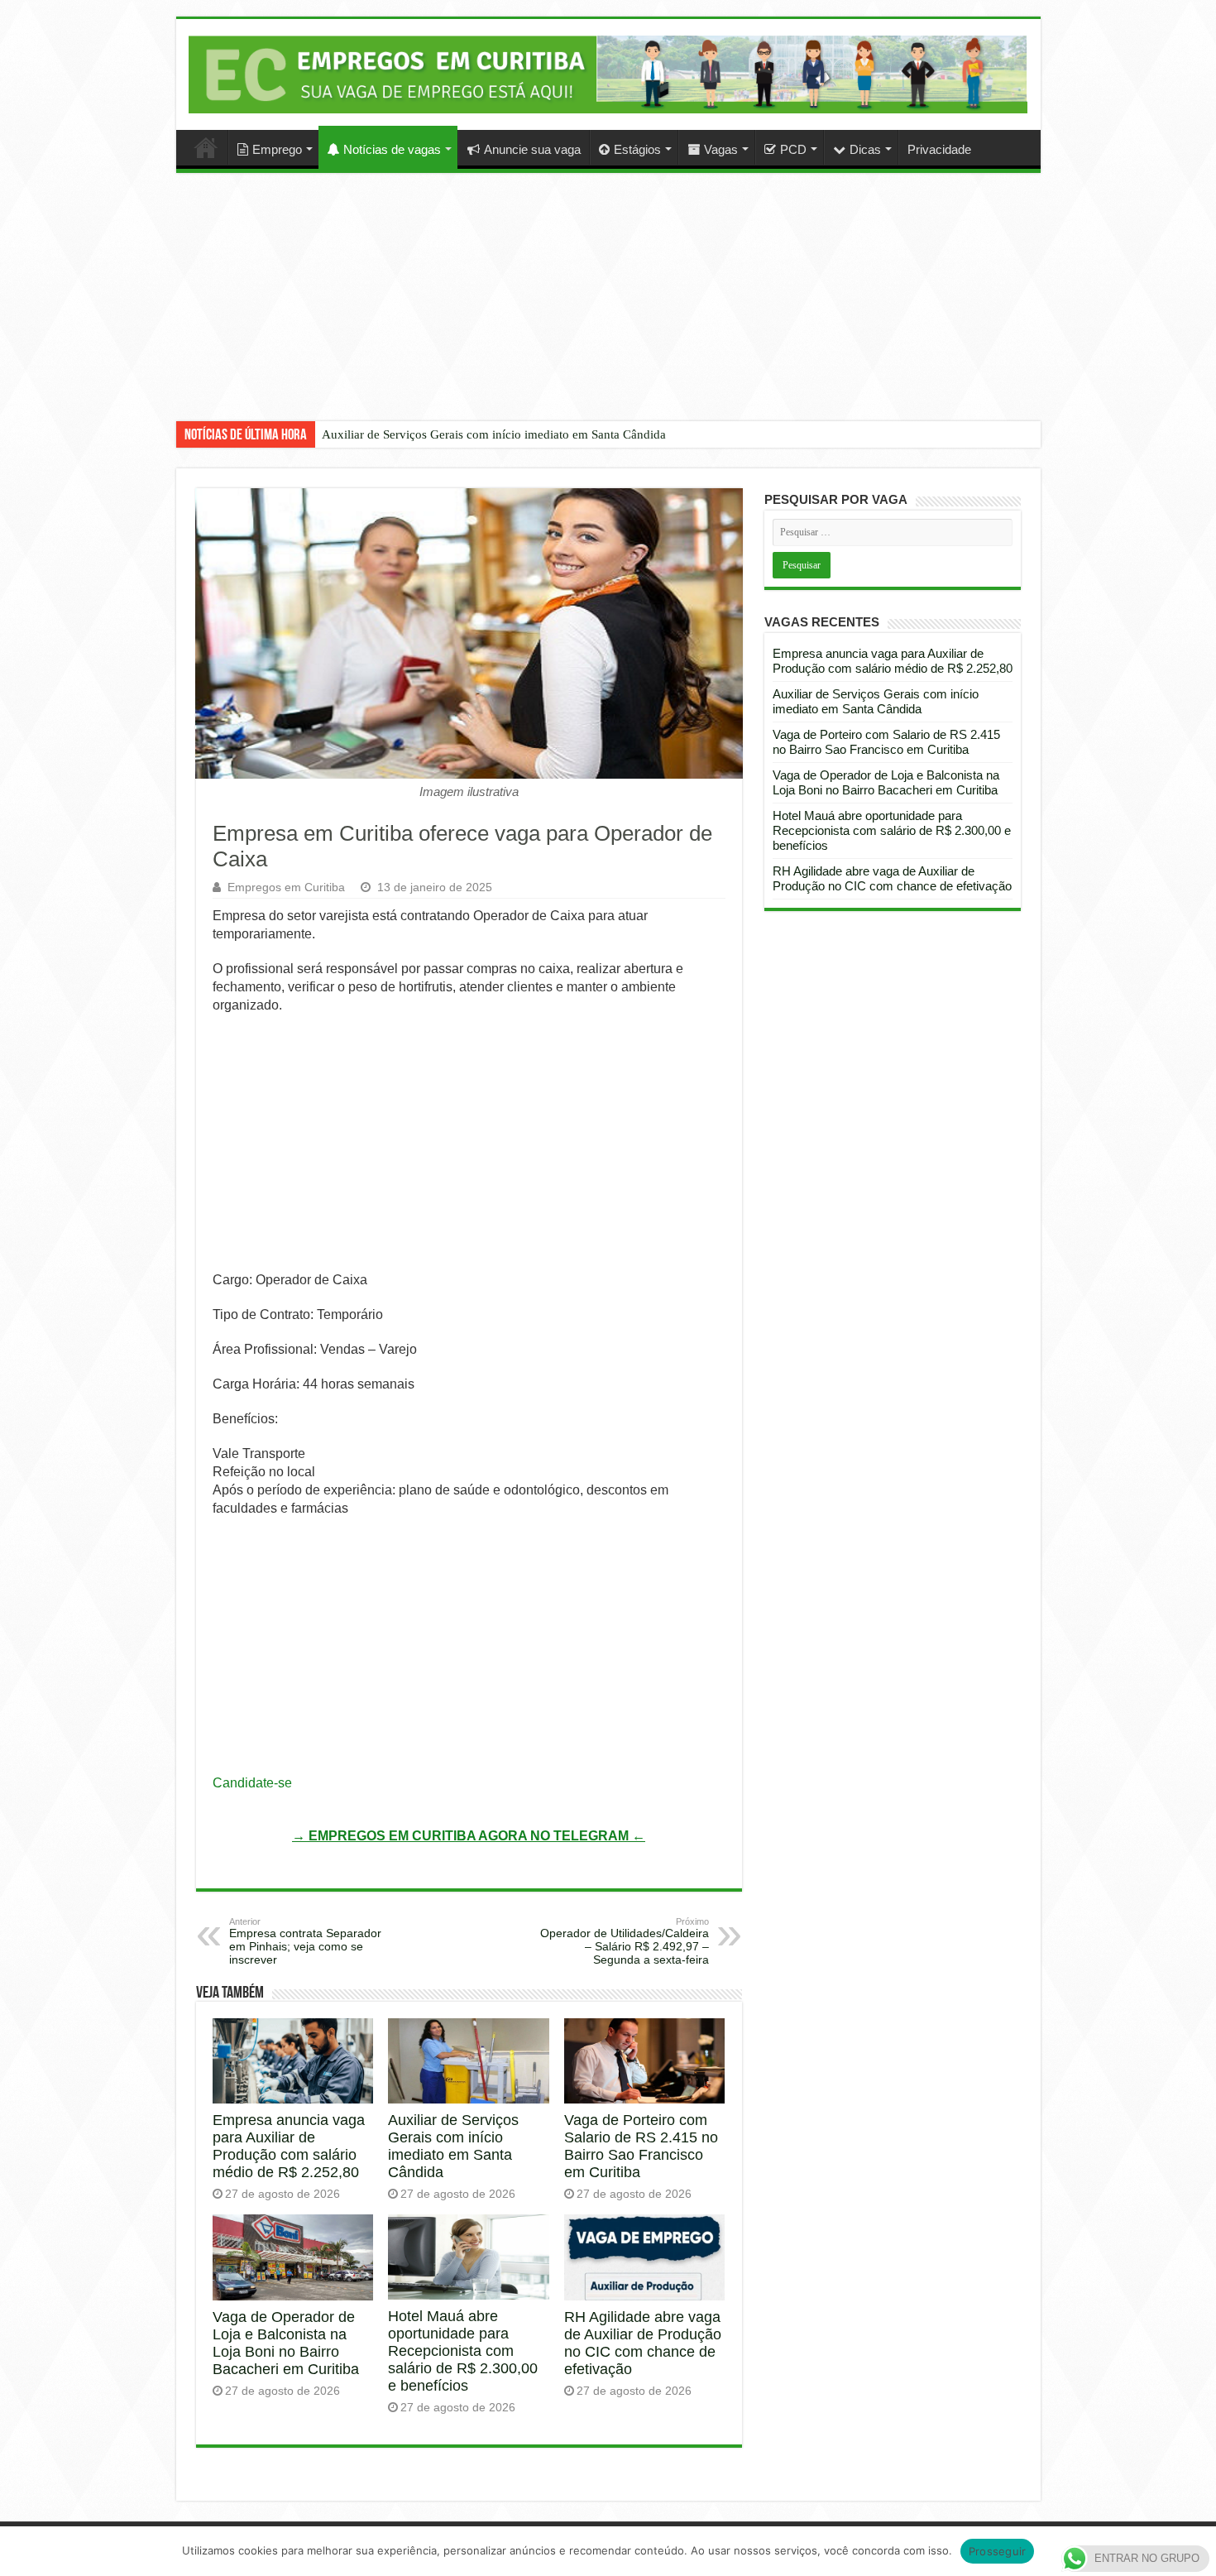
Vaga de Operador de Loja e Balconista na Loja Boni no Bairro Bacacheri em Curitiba (286, 2343)
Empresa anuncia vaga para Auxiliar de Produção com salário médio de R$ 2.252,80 (289, 2146)
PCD (793, 149)
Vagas (721, 149)
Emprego (277, 149)
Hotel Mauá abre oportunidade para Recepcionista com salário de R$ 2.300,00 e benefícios (463, 2351)
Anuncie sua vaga (532, 149)
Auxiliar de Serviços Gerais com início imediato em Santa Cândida (494, 434)
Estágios (637, 149)
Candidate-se (252, 1783)
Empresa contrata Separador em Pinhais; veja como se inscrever (305, 1941)
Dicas (865, 149)
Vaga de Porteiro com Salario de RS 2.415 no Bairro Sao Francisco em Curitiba (641, 2146)
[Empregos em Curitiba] (608, 74)
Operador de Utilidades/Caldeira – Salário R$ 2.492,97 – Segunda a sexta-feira (625, 1941)
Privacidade (939, 149)
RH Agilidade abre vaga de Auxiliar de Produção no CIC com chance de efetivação (643, 2343)
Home (206, 147)
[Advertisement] (608, 309)
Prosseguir (998, 2551)
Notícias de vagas (392, 149)
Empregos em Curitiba (286, 887)
